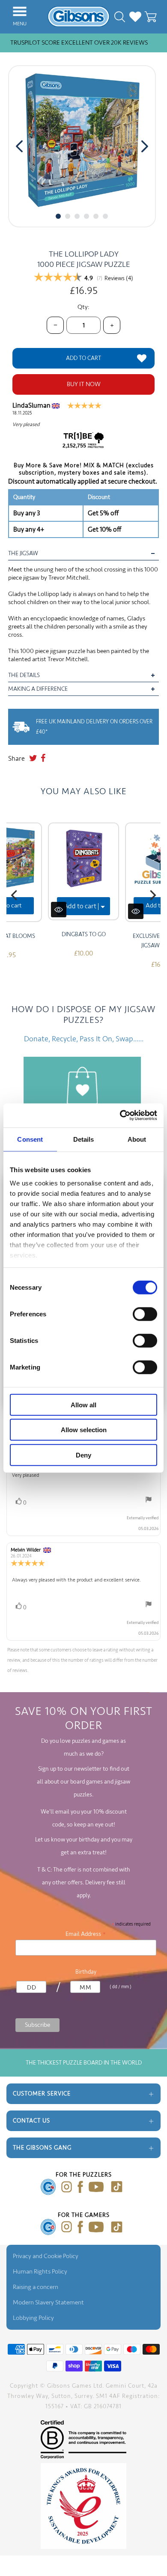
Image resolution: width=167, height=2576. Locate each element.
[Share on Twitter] (33, 759)
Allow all (83, 1404)
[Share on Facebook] (43, 759)
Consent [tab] (30, 1139)
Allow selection (84, 1430)
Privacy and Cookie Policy (46, 2256)
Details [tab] (84, 1139)
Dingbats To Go (84, 934)
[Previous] (15, 895)
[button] (58, 216)
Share (16, 759)
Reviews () (119, 278)
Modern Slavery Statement (48, 2302)
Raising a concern (36, 2287)
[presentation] (19, 146)
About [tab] (137, 1139)
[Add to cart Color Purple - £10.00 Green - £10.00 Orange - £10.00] (83, 871)
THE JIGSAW (23, 553)
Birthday (86, 1972)
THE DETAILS (24, 675)
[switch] (145, 1314)
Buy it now (84, 384)
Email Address (86, 1934)
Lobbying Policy (33, 2318)
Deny (83, 1455)
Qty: (83, 307)
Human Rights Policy (40, 2272)
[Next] (152, 895)
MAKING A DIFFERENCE (38, 689)
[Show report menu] (149, 1501)
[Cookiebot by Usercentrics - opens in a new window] (120, 1116)
